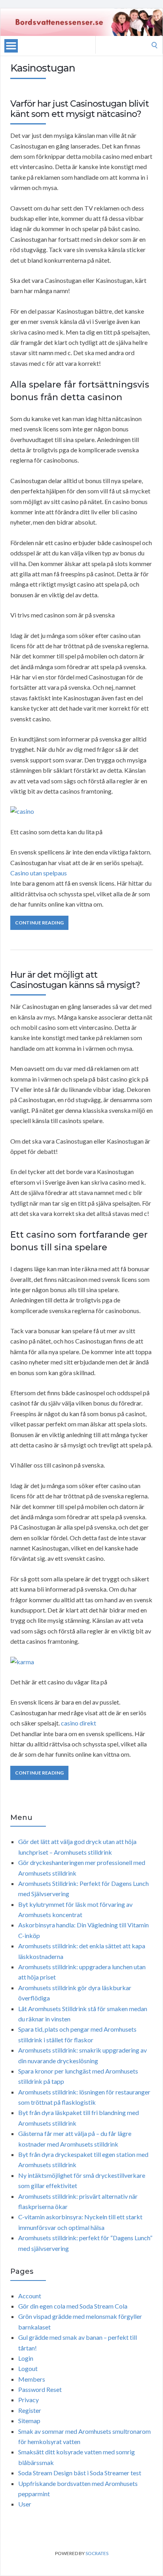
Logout (28, 2368)
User (25, 2504)
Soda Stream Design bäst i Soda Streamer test (80, 2473)
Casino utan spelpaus (39, 873)
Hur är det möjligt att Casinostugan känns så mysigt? (75, 980)
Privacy (28, 2400)
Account (30, 2296)
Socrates (97, 2553)
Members (32, 2379)
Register (30, 2410)
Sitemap (29, 2421)
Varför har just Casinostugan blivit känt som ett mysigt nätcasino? (80, 109)
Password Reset (40, 2389)
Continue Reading (39, 923)
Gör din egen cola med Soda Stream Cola (73, 2306)
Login (26, 2358)
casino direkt (79, 1723)
